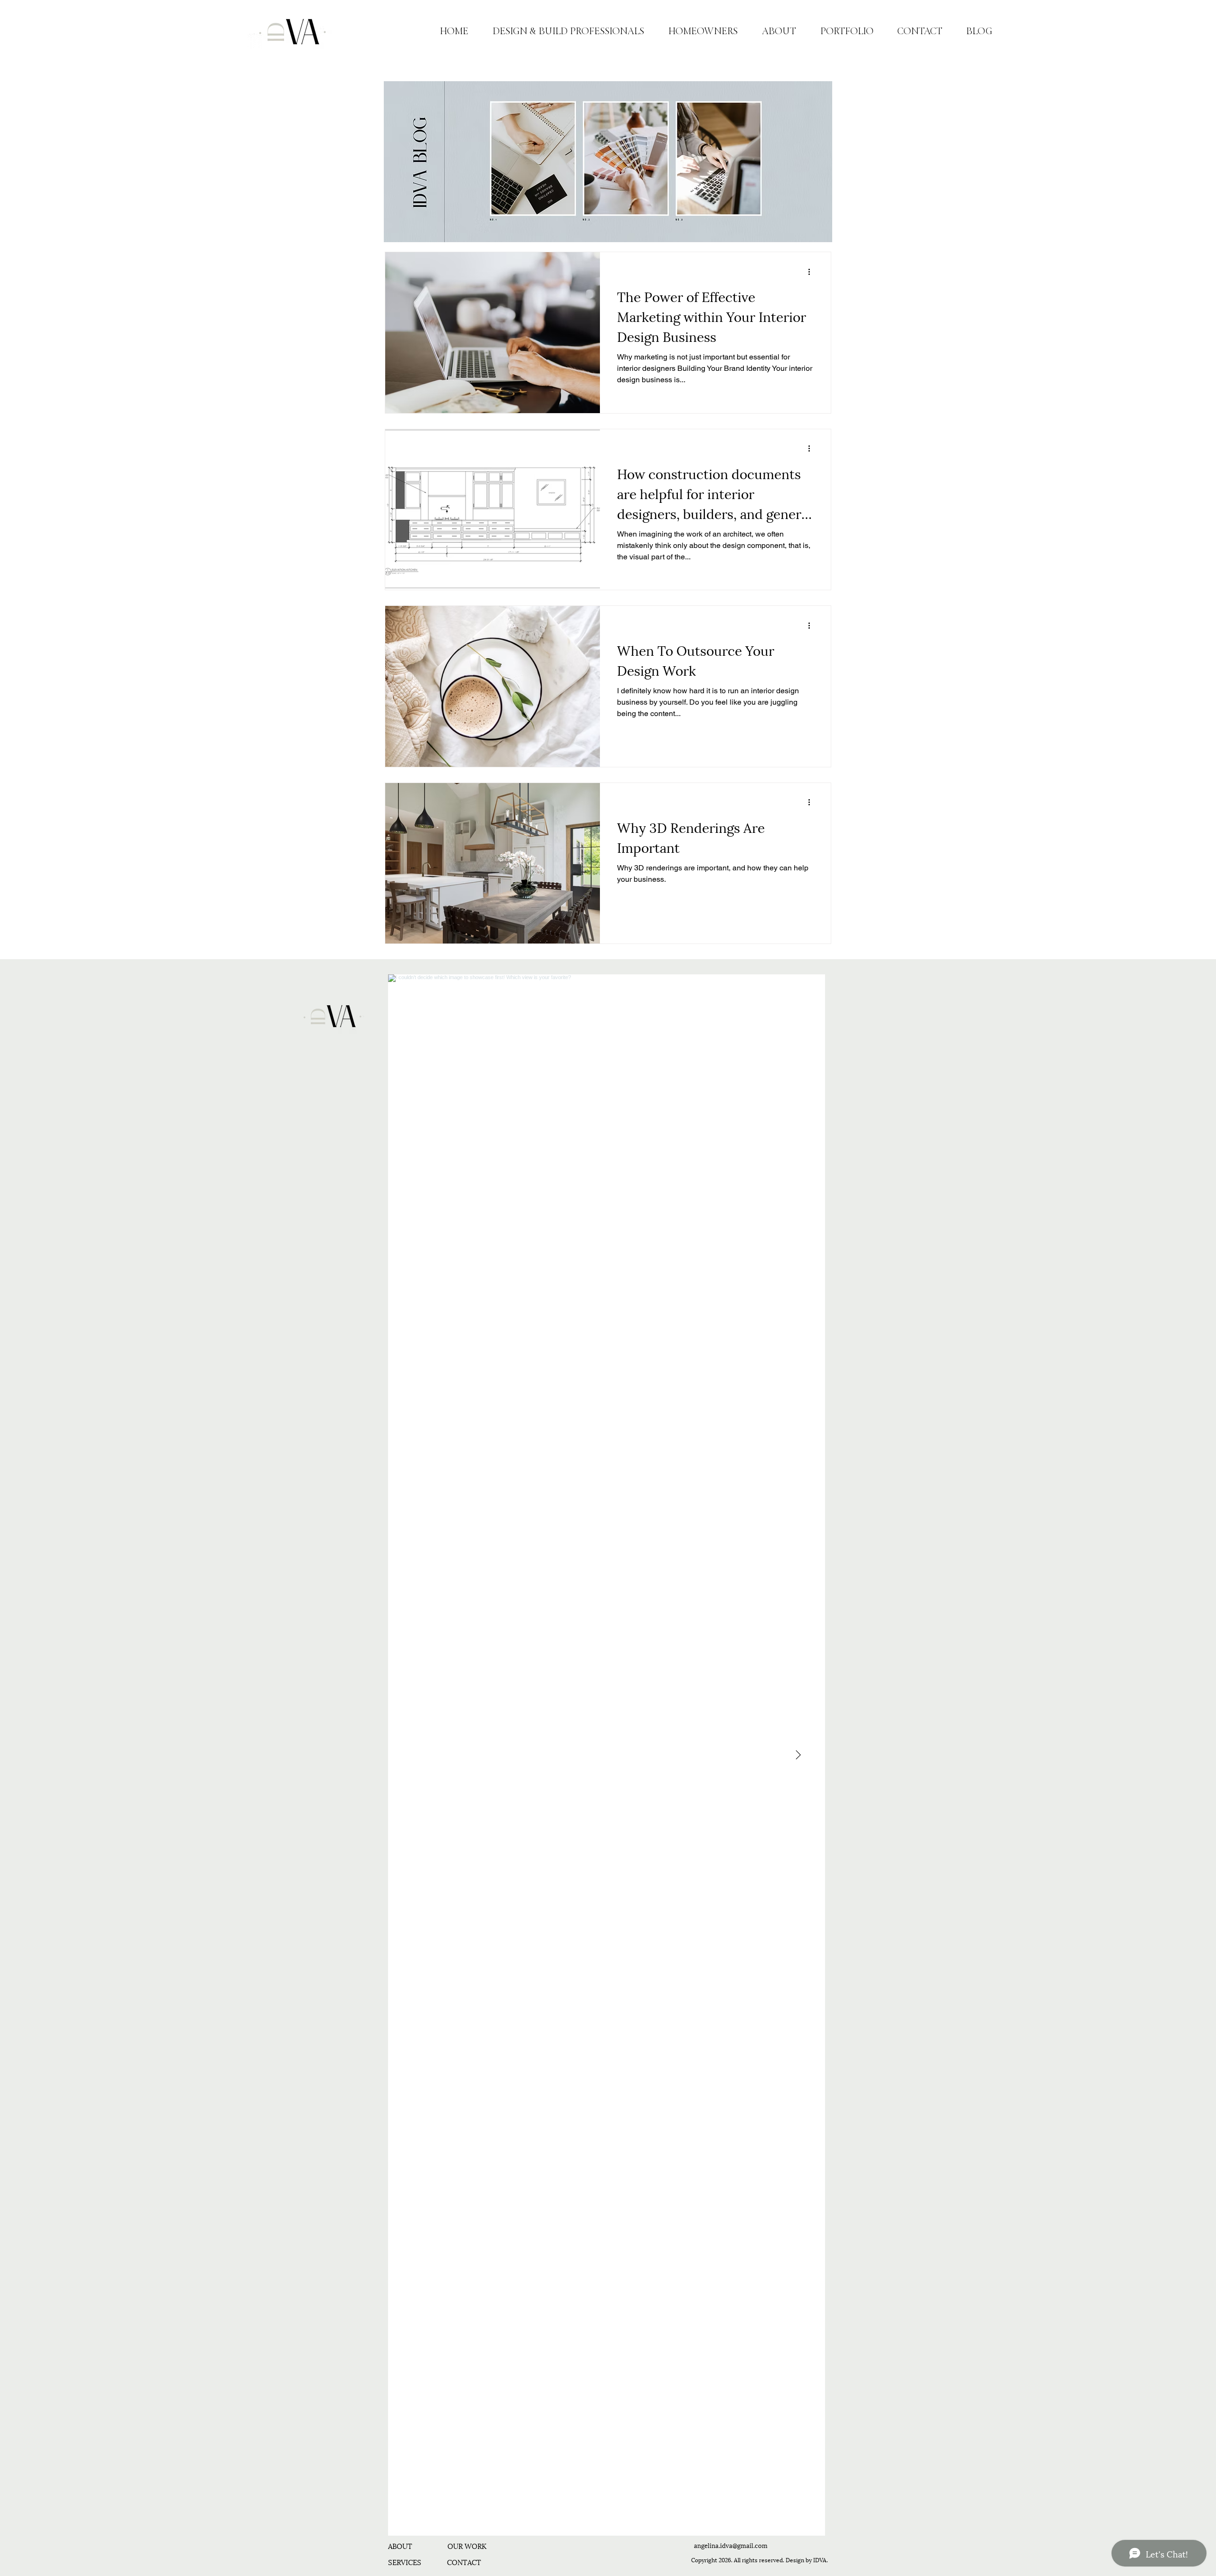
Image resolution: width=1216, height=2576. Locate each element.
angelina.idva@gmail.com (731, 2545)
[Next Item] (798, 1755)
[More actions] (812, 272)
